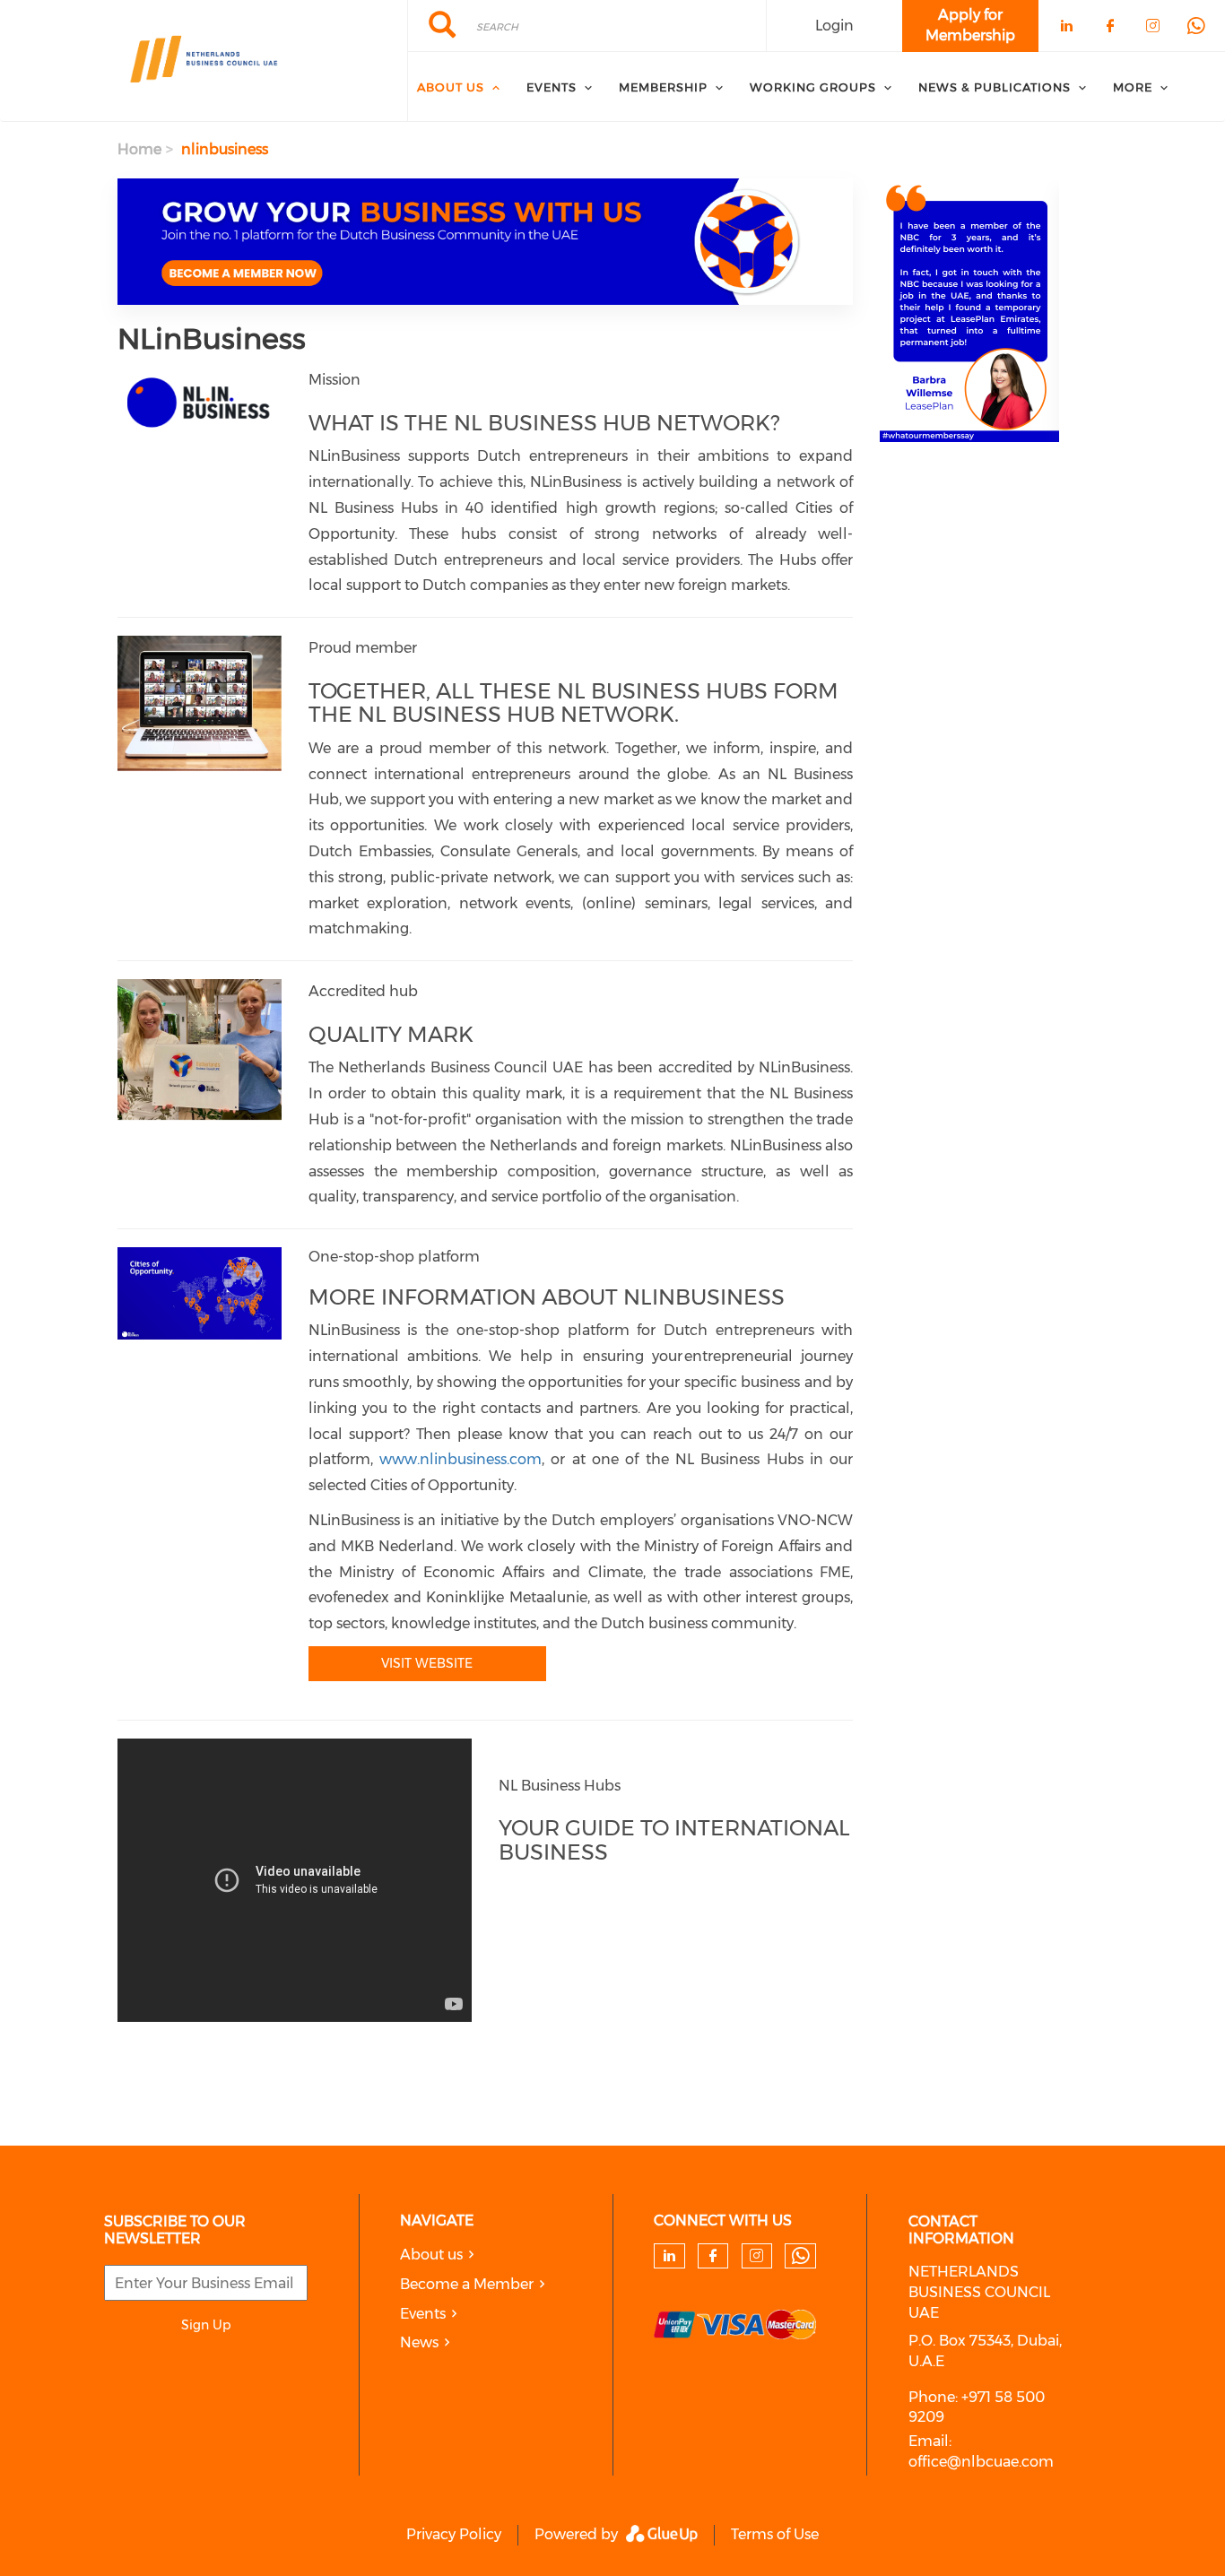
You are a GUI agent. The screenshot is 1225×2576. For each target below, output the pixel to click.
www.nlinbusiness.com (460, 1459)
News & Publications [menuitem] (995, 87)
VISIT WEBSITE (427, 1663)
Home (139, 149)
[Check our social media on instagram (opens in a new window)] (756, 2256)
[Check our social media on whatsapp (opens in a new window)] (801, 2256)
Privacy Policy (454, 2534)
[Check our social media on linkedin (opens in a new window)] (669, 2256)
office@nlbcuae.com (981, 2462)
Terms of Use (775, 2534)
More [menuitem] (1133, 87)
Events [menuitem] (552, 87)
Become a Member (467, 2284)
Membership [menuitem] (663, 87)
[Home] (204, 61)
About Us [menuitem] (451, 87)
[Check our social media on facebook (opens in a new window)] (713, 2256)
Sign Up (206, 2325)
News (419, 2342)
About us (431, 2255)
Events (423, 2314)
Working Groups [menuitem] (813, 87)
